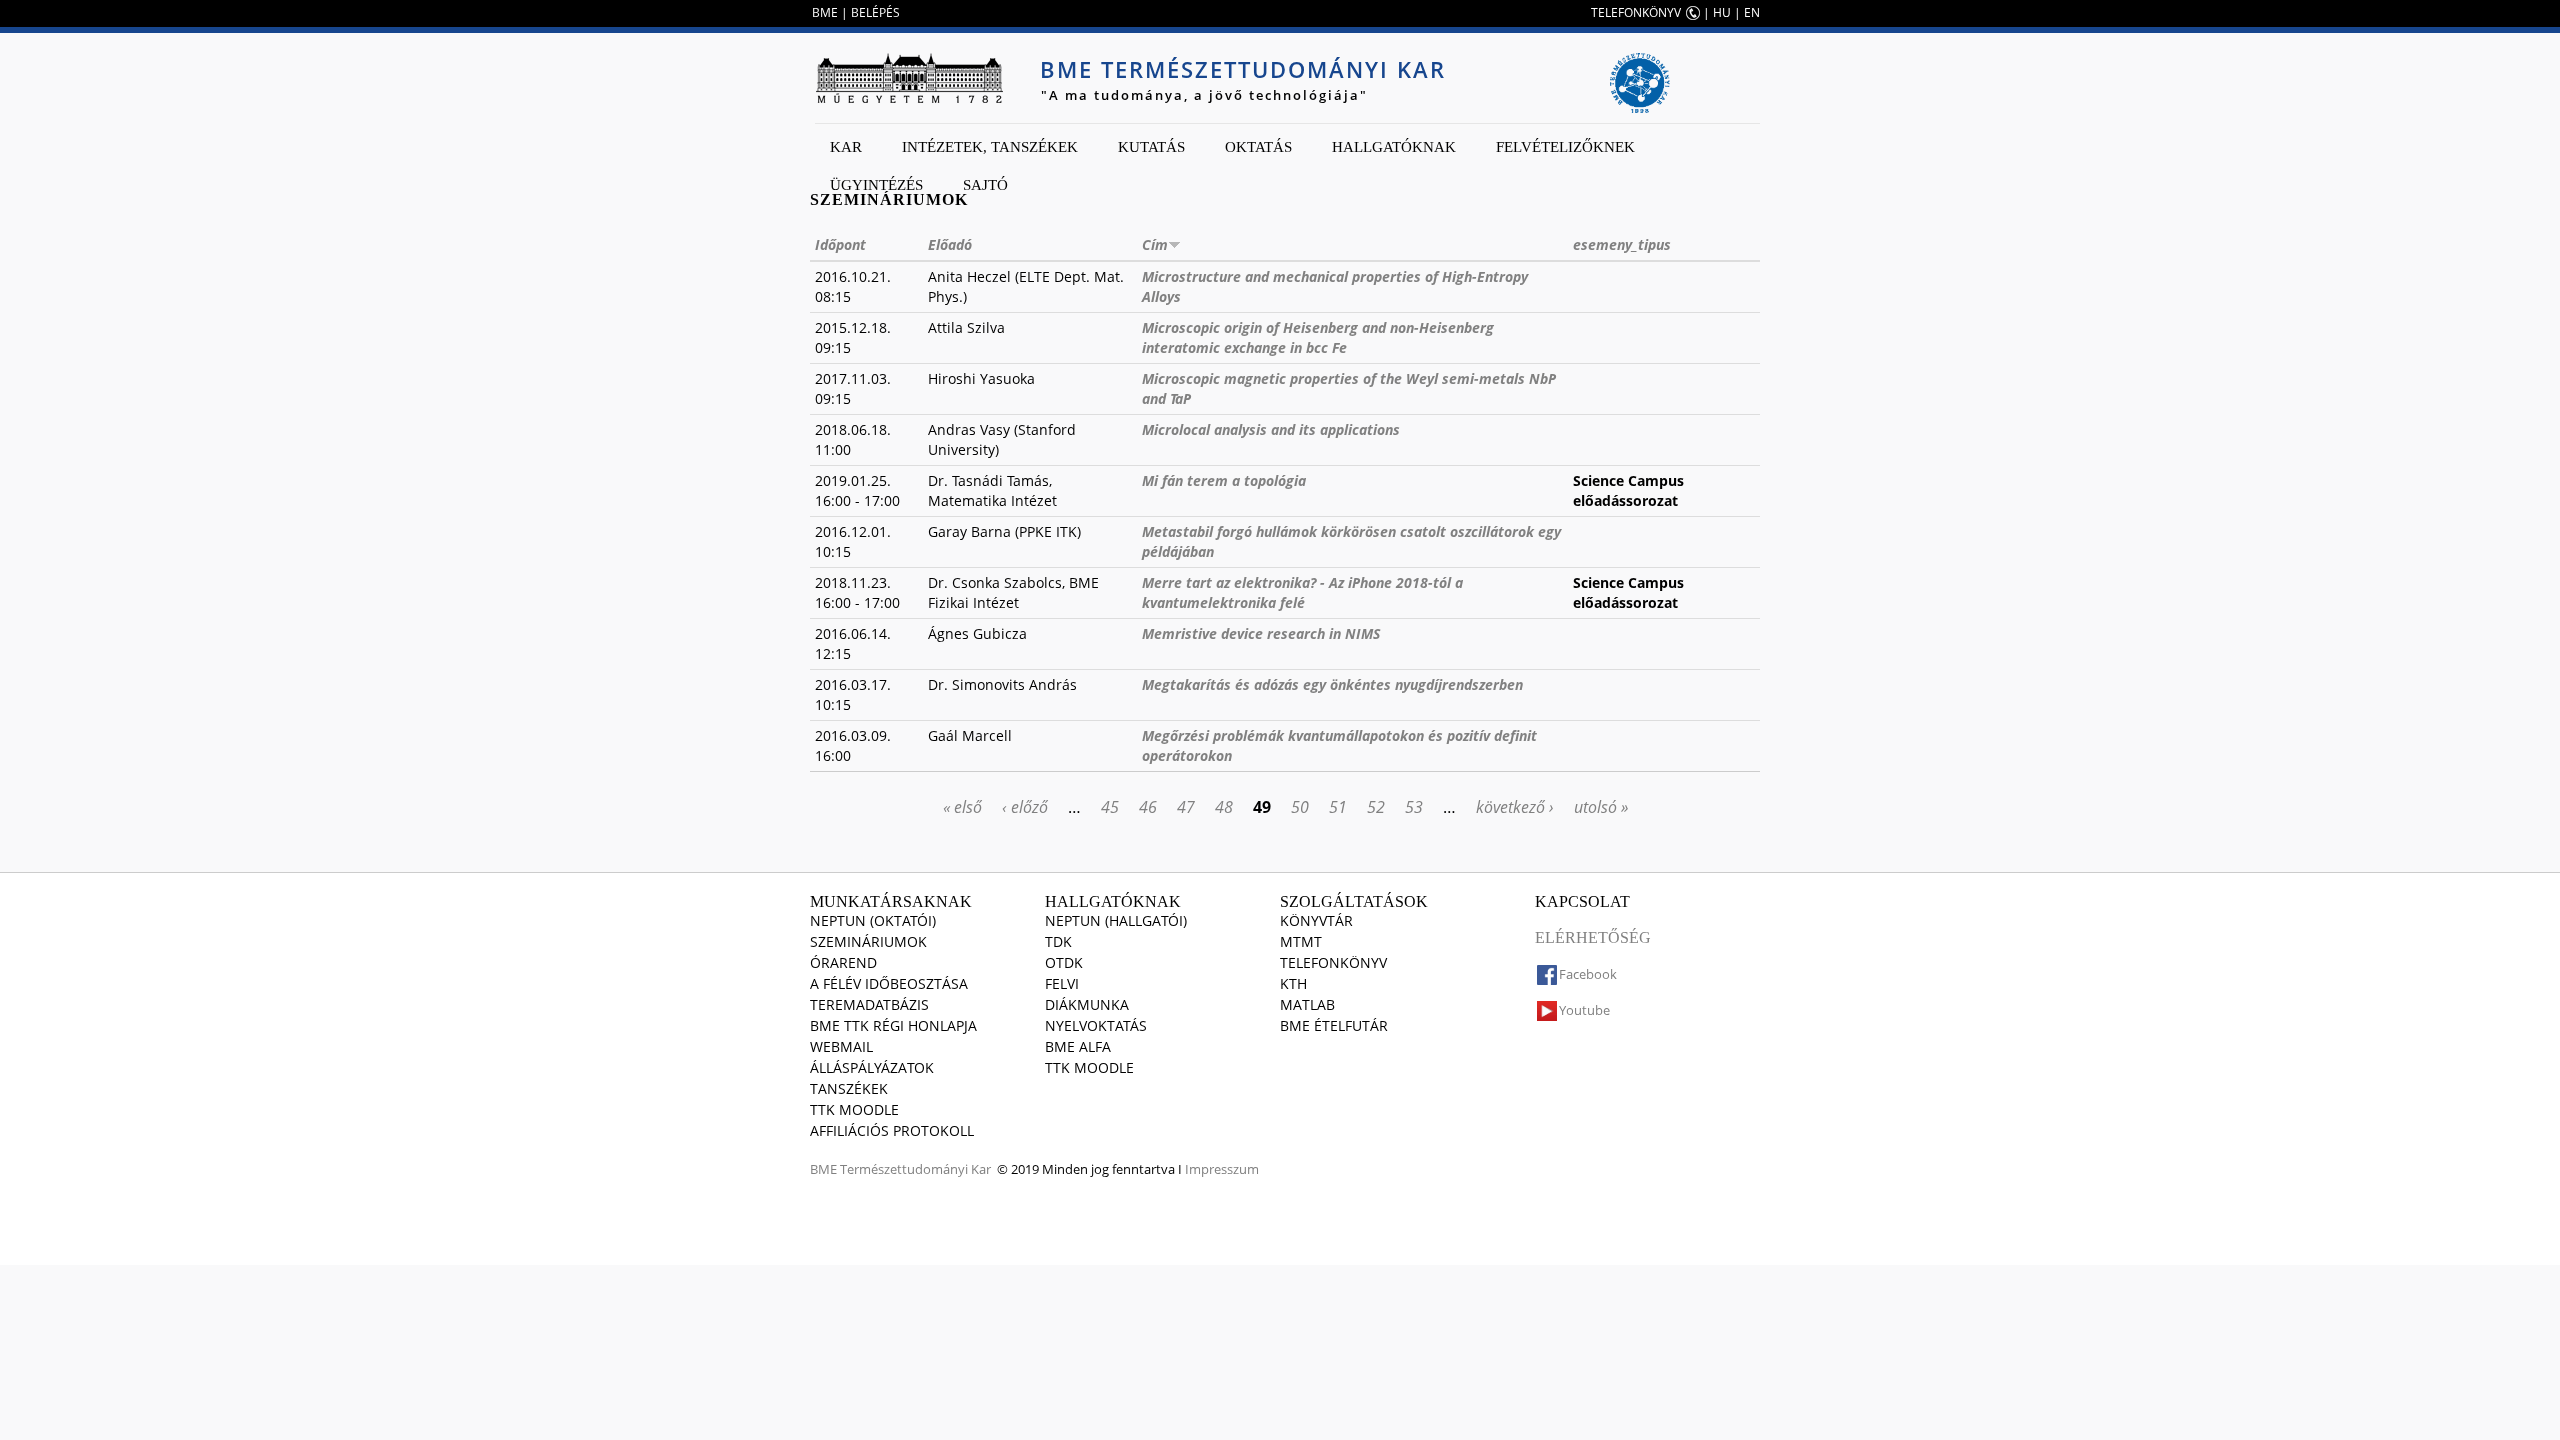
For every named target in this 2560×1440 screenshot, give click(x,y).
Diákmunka (1087, 1004)
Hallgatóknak (1394, 147)
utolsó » (1601, 807)
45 (1110, 807)
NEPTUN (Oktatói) (873, 920)
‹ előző (1025, 807)
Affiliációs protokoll (892, 1130)
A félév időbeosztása (889, 983)
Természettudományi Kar (915, 1169)
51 (1338, 807)
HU (1722, 12)
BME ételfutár (1334, 1025)
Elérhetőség (1593, 937)
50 (1300, 807)
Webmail (841, 1046)
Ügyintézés (876, 185)
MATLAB (1307, 1004)
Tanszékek (849, 1088)
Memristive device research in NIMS (1261, 633)
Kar (846, 147)
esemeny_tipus (1622, 244)
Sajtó (985, 185)
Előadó (950, 244)
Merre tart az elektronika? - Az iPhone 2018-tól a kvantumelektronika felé (1302, 592)
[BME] (909, 78)
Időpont (840, 244)
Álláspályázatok (872, 1067)
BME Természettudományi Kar (1243, 69)
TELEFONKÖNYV (1636, 12)
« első (962, 807)
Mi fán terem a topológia (1224, 480)
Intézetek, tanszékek (990, 147)
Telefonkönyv (1333, 962)
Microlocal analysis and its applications (1271, 429)
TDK (1058, 941)
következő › (1515, 807)
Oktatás (1258, 147)
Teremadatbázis (869, 1004)
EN (1752, 12)
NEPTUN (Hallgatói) (1116, 920)
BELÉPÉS (875, 12)
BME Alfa (1078, 1046)
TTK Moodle (854, 1109)
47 (1186, 807)
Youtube (1584, 1010)
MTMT (1301, 941)
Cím (1155, 244)
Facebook (1588, 974)
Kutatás (1151, 147)
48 (1224, 807)
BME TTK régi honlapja (893, 1025)
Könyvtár (1316, 920)
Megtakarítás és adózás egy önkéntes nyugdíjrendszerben (1332, 684)
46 (1148, 807)
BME (825, 12)
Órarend (843, 962)
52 (1376, 807)
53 (1414, 807)
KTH (1293, 983)
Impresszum (1222, 1169)
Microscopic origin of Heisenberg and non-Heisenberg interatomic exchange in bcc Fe (1318, 337)
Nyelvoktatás (1096, 1025)
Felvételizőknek (1565, 147)
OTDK (1064, 962)
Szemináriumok (868, 941)
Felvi (1062, 983)
